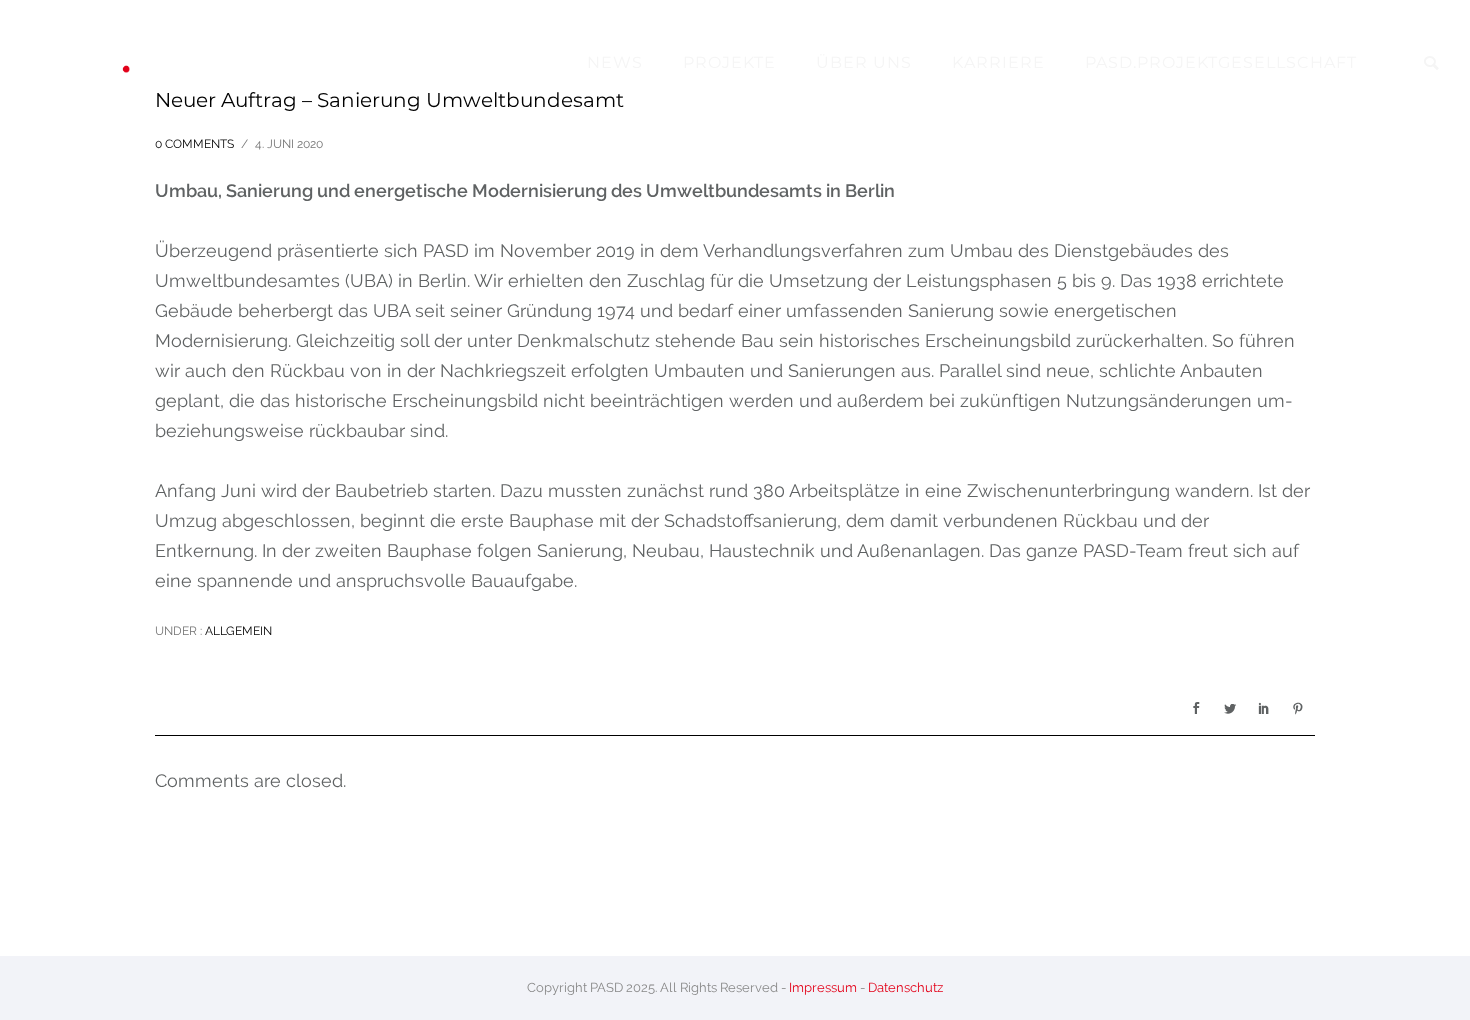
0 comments (194, 144)
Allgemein (237, 631)
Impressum (823, 987)
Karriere (998, 62)
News (615, 62)
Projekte (729, 62)
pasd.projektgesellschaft (1221, 62)
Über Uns (864, 62)
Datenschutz (905, 987)
